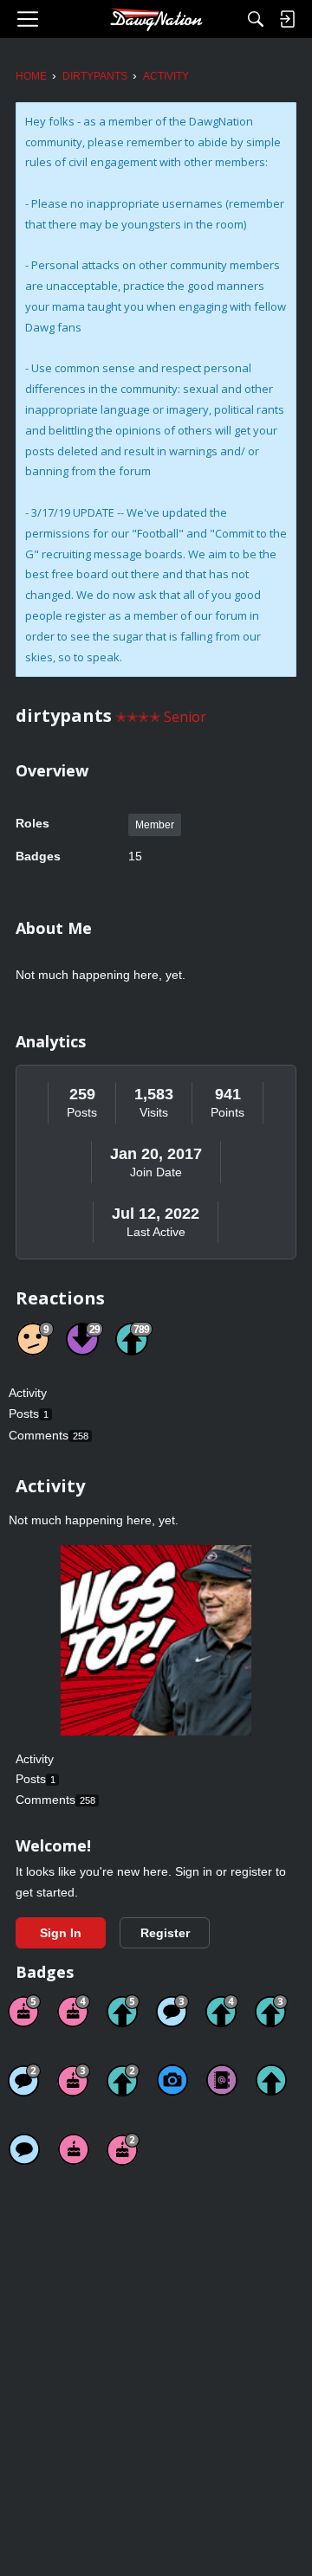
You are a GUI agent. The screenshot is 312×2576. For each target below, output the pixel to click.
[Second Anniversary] (123, 2149)
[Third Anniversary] (74, 2080)
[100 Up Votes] (271, 2011)
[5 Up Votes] (271, 2080)
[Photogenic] (172, 2080)
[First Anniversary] (74, 2149)
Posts (82, 1112)
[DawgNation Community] (156, 19)
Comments (49, 1435)
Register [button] (165, 1933)
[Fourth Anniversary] (74, 2011)
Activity (28, 1393)
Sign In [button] (61, 1933)
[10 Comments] (24, 2080)
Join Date (156, 1172)
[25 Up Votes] (123, 2080)
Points (227, 1112)
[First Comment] (24, 2149)
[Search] (256, 19)
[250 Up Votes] (222, 2011)
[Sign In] (287, 19)
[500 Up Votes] (123, 2011)
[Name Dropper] (222, 2080)
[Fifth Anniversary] (24, 2011)
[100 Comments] (172, 2011)
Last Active (156, 1232)
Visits (154, 1112)
